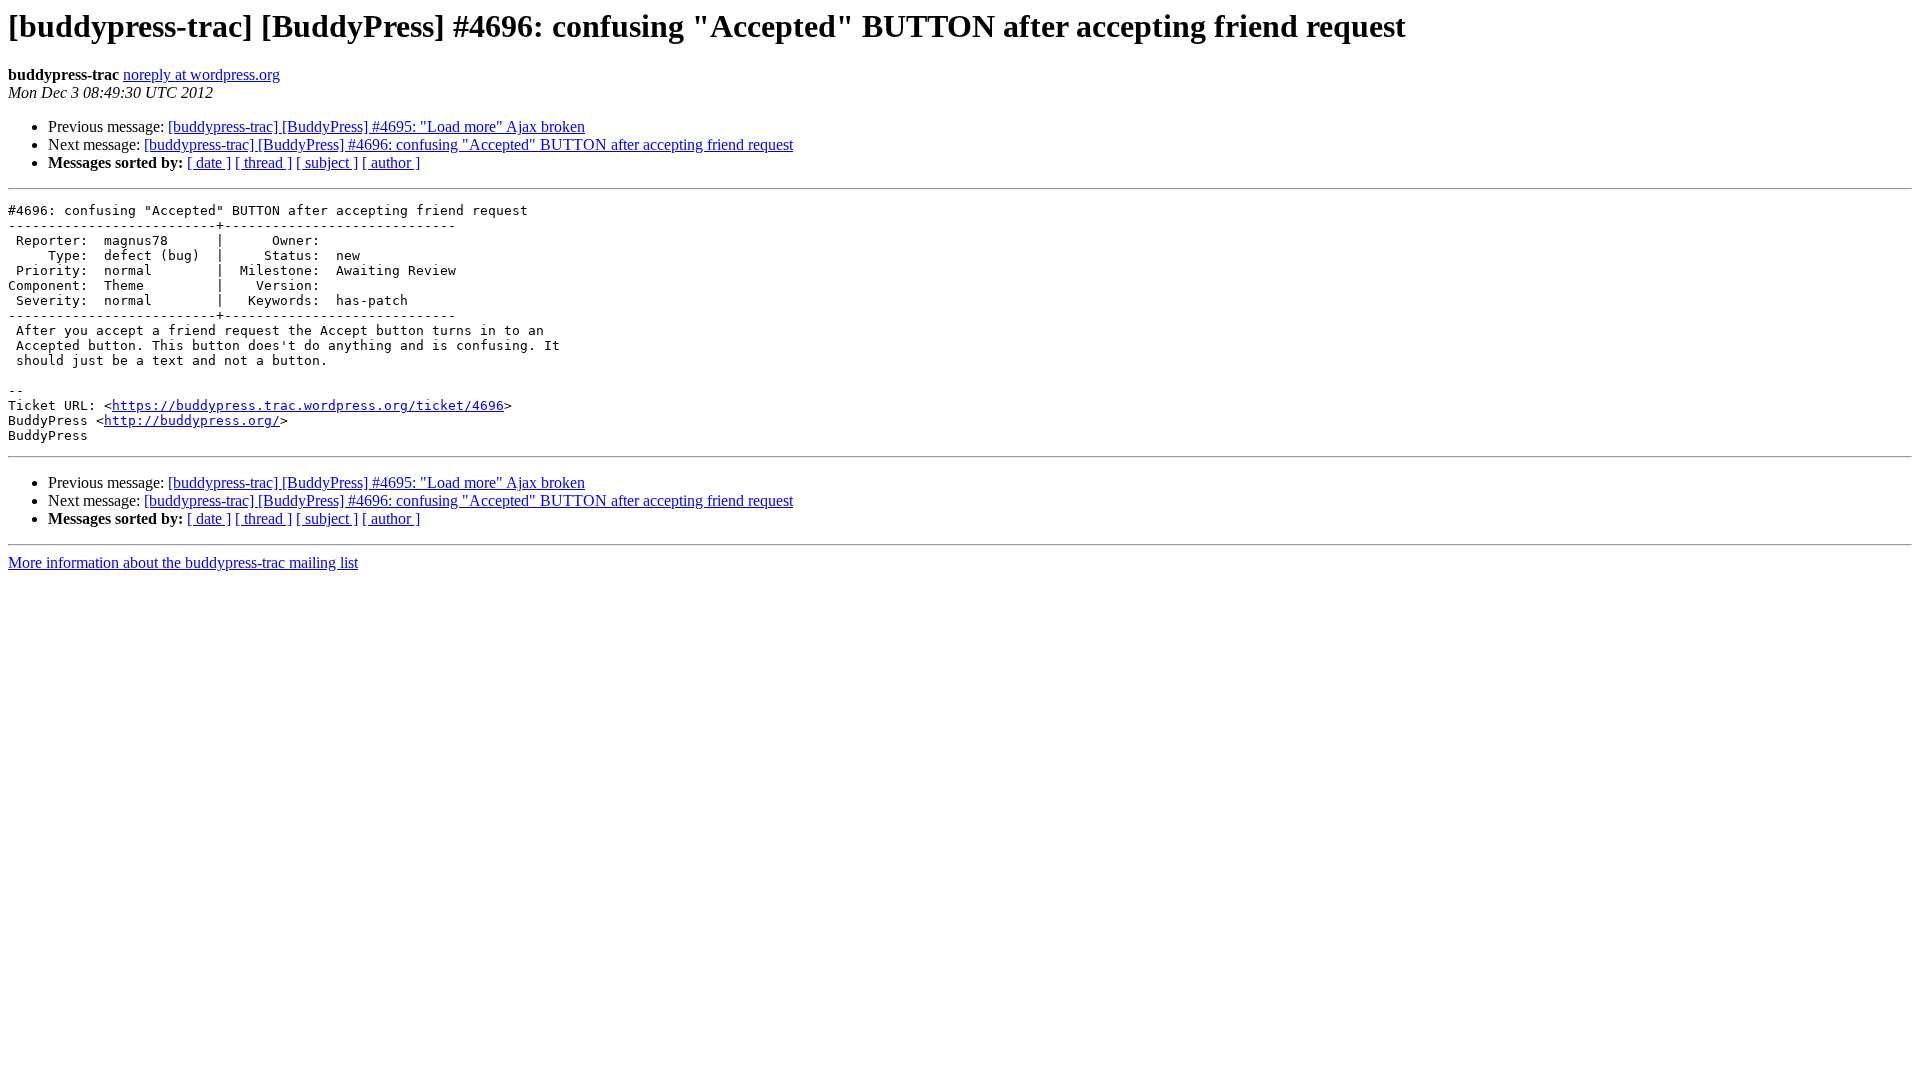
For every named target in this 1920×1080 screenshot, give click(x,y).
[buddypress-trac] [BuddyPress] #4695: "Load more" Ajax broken (376, 126)
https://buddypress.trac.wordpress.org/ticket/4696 (308, 405)
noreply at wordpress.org (201, 74)
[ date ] (209, 162)
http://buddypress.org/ (192, 420)
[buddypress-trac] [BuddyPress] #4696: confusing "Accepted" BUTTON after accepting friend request (468, 144)
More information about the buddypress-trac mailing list (183, 562)
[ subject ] (327, 162)
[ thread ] (263, 162)
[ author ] (391, 162)
